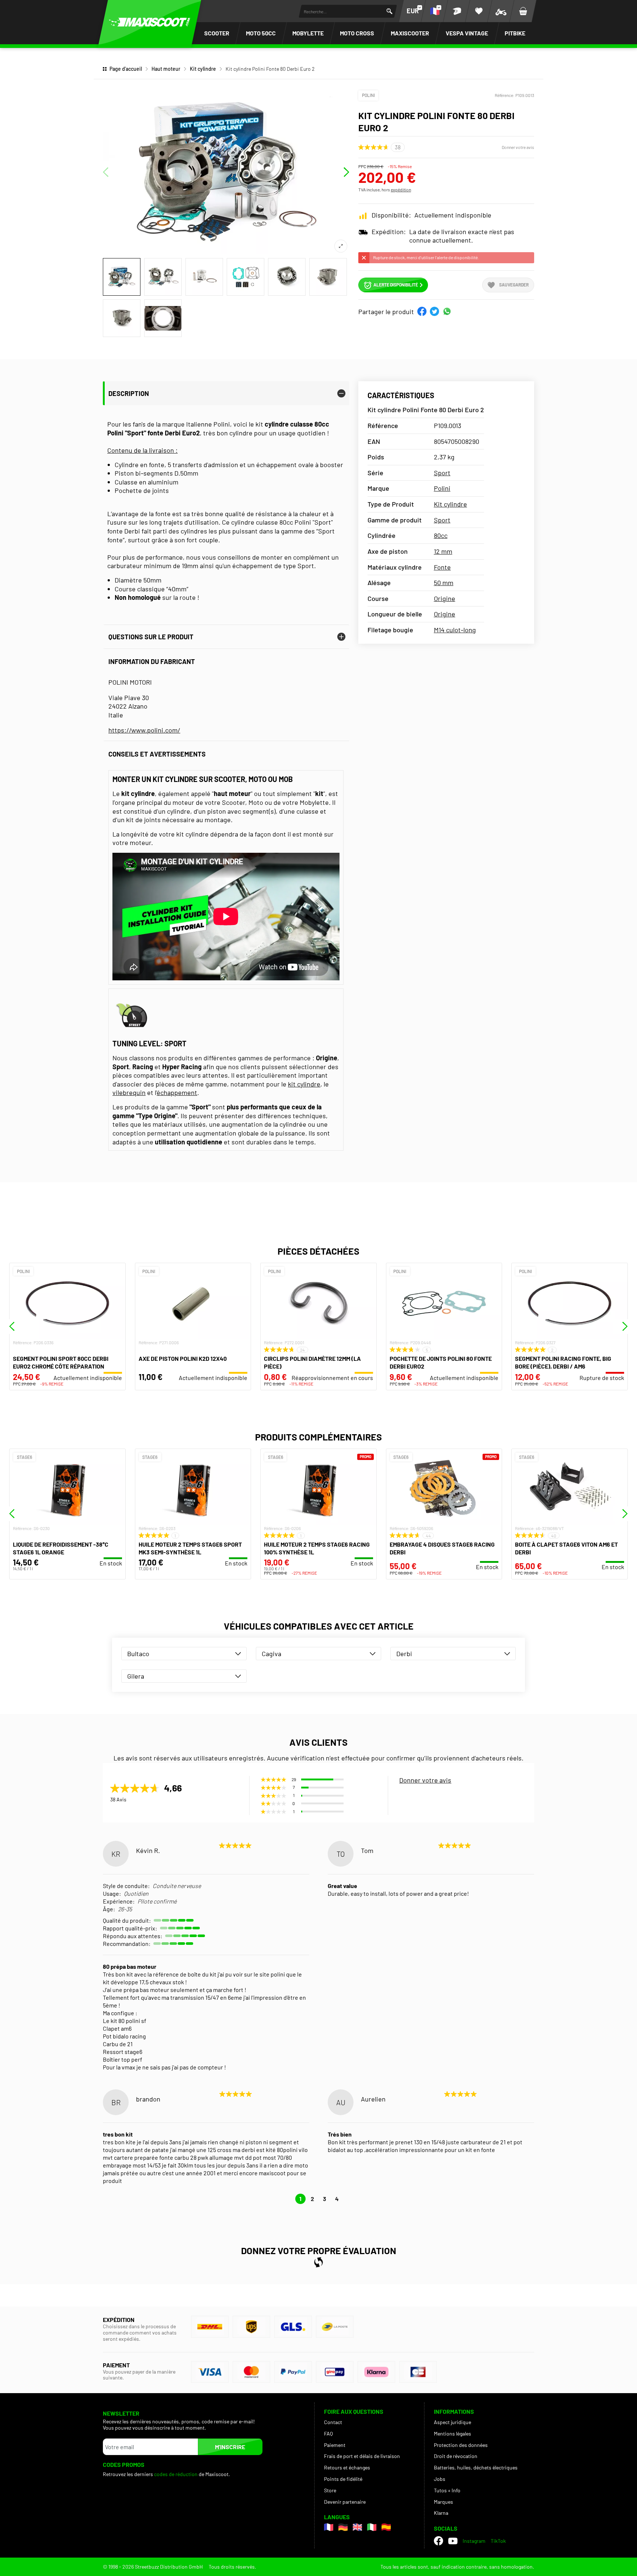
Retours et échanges (347, 2467)
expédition (401, 190)
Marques (443, 2502)
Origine (445, 598)
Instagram (474, 2541)
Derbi (404, 1654)
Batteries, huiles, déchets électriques (476, 2467)
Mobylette (308, 33)
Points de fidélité (343, 2479)
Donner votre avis (518, 147)
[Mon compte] (457, 11)
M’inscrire (230, 2447)
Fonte (442, 567)
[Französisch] (329, 2527)
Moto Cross (357, 33)
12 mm (443, 551)
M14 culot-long (455, 630)
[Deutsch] (343, 2527)
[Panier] (523, 11)
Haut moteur (166, 69)
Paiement (335, 2445)
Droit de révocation (456, 2456)
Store (330, 2490)
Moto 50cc (261, 33)
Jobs (440, 2479)
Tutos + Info (447, 2490)
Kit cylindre (203, 69)
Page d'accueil (126, 69)
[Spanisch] (386, 2527)
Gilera (136, 1676)
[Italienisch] (372, 2527)
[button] (422, 311)
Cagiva (271, 1654)
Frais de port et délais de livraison (362, 2456)
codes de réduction (176, 2474)
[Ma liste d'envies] (479, 11)
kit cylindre (304, 1084)
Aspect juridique (452, 2422)
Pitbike (515, 33)
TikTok (498, 2541)
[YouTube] (453, 2541)
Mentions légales (452, 2434)
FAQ (328, 2434)
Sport (442, 473)
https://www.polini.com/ (144, 730)
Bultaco (138, 1654)
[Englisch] (357, 2527)
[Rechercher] (389, 11)
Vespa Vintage (467, 33)
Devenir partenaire (345, 2502)
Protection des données (461, 2445)
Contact (333, 2422)
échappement (177, 1092)
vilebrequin (129, 1092)
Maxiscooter (410, 33)
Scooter (217, 33)
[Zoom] (341, 246)
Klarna (441, 2513)
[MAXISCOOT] (150, 22)
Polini (368, 95)
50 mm (444, 583)
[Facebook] (438, 2541)
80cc (441, 535)
